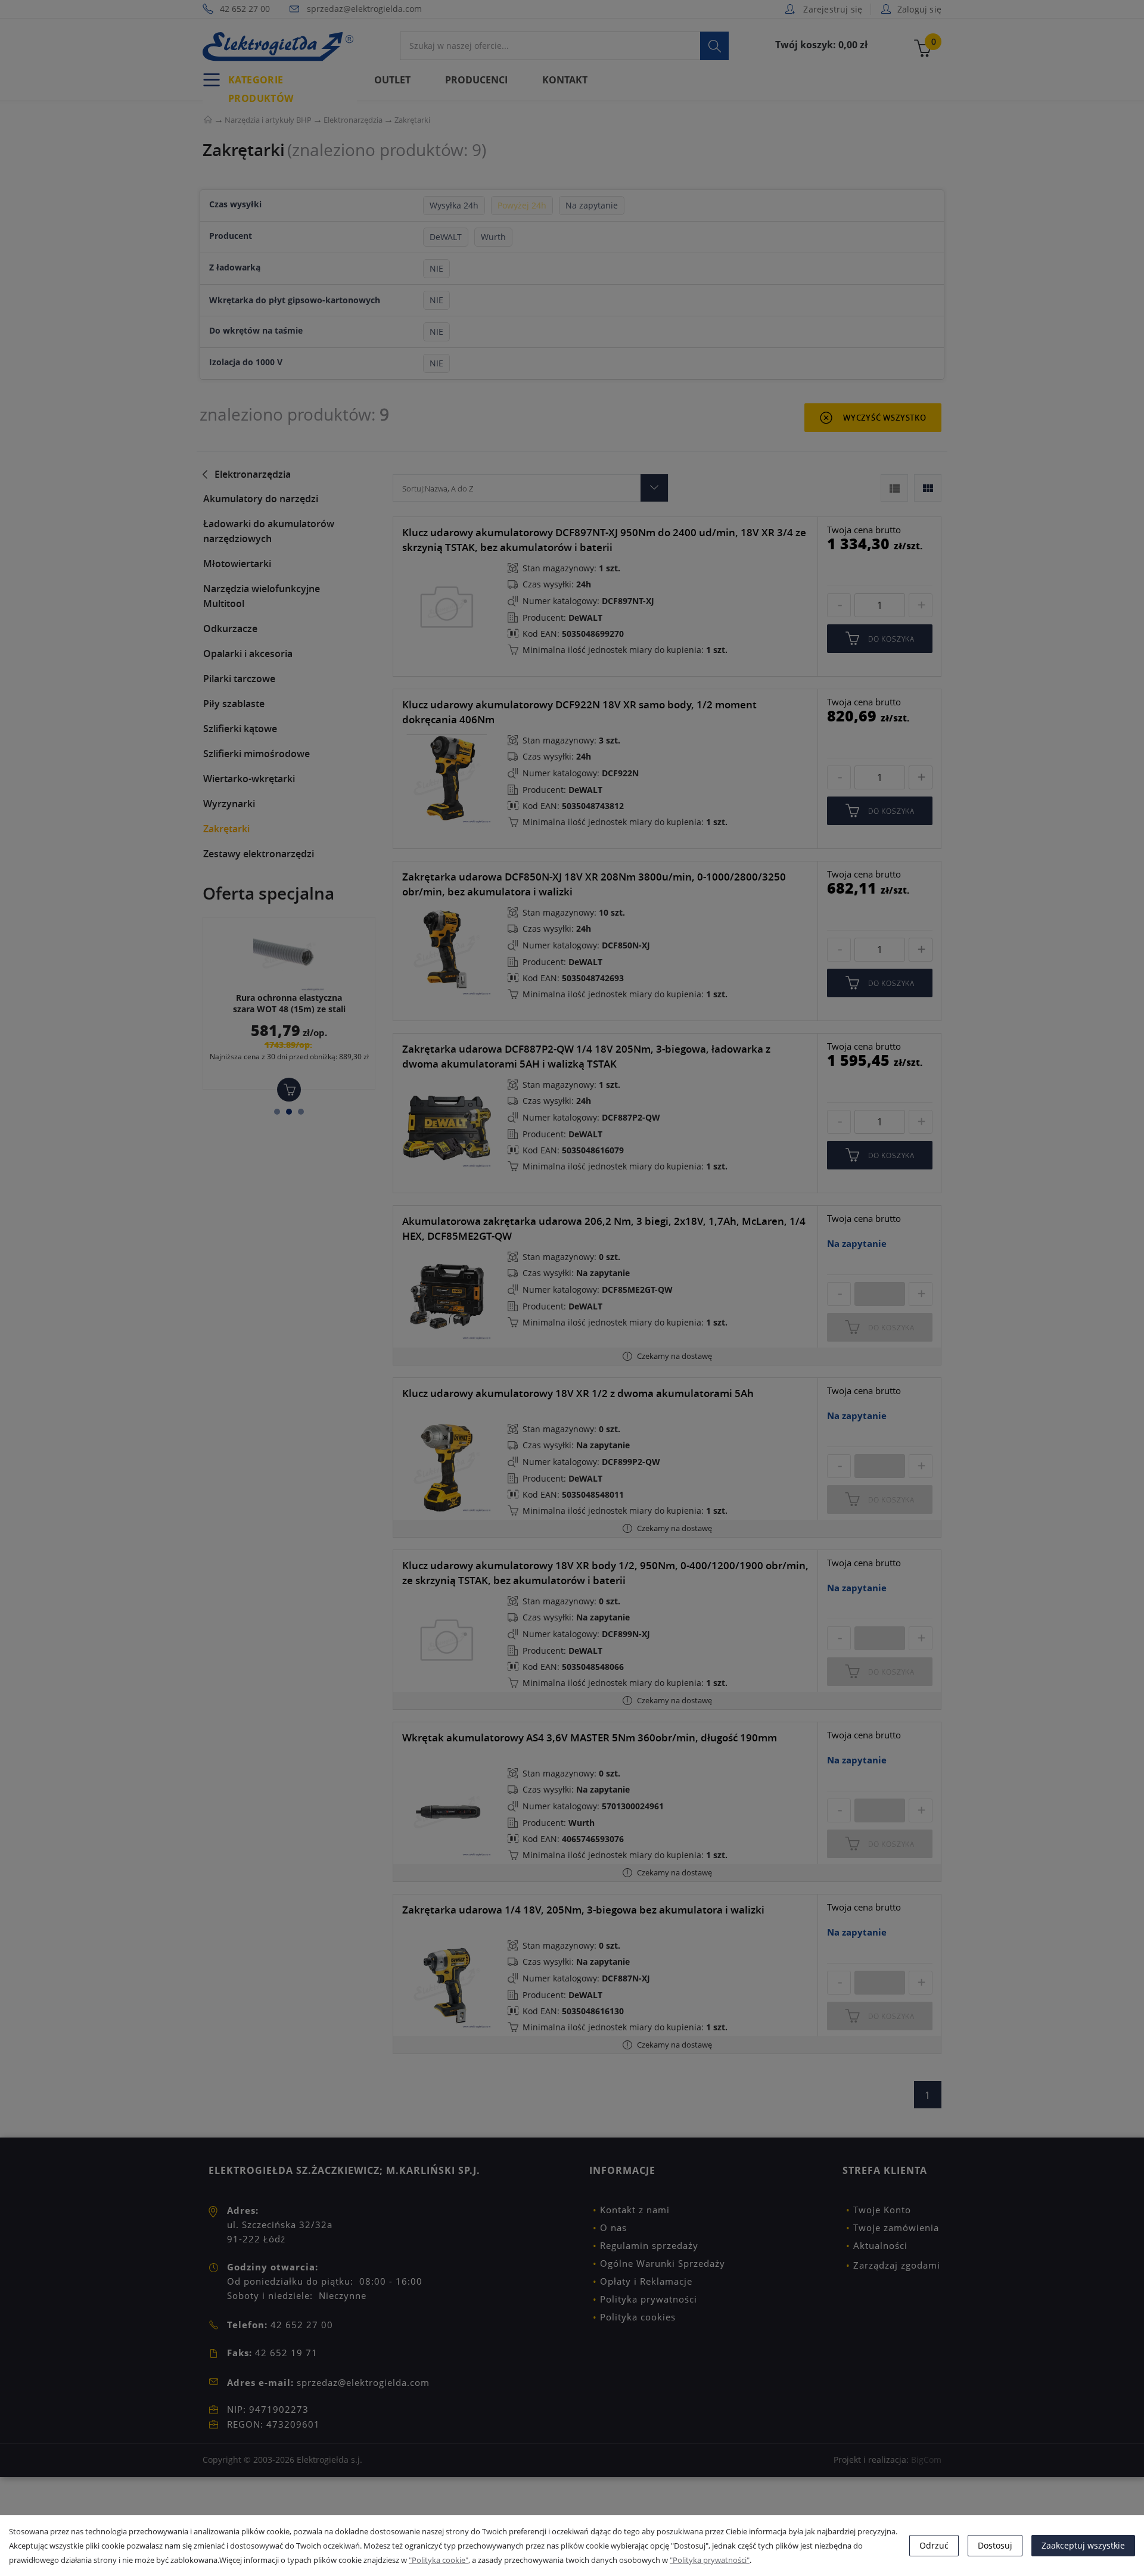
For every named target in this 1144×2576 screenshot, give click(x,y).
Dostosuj (995, 2545)
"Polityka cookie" (439, 2560)
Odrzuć (934, 2545)
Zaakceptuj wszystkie (1083, 2545)
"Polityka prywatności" (710, 2560)
